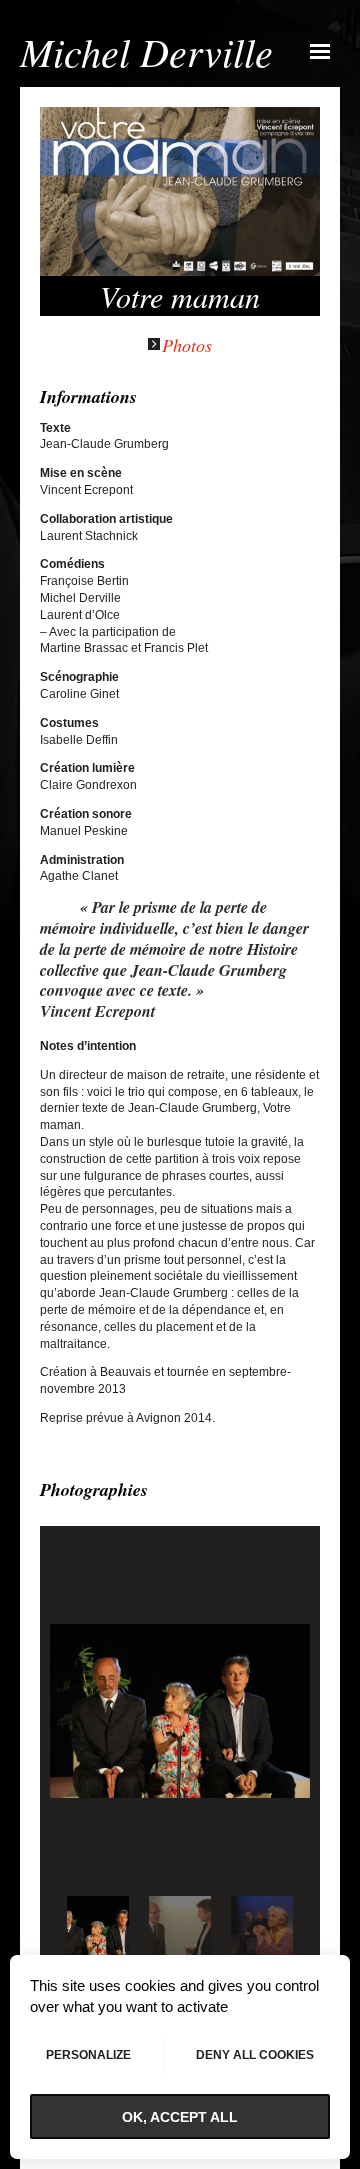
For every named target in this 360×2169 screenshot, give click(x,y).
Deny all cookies (255, 2055)
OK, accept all (180, 2117)
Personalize (88, 2055)
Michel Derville (146, 51)
